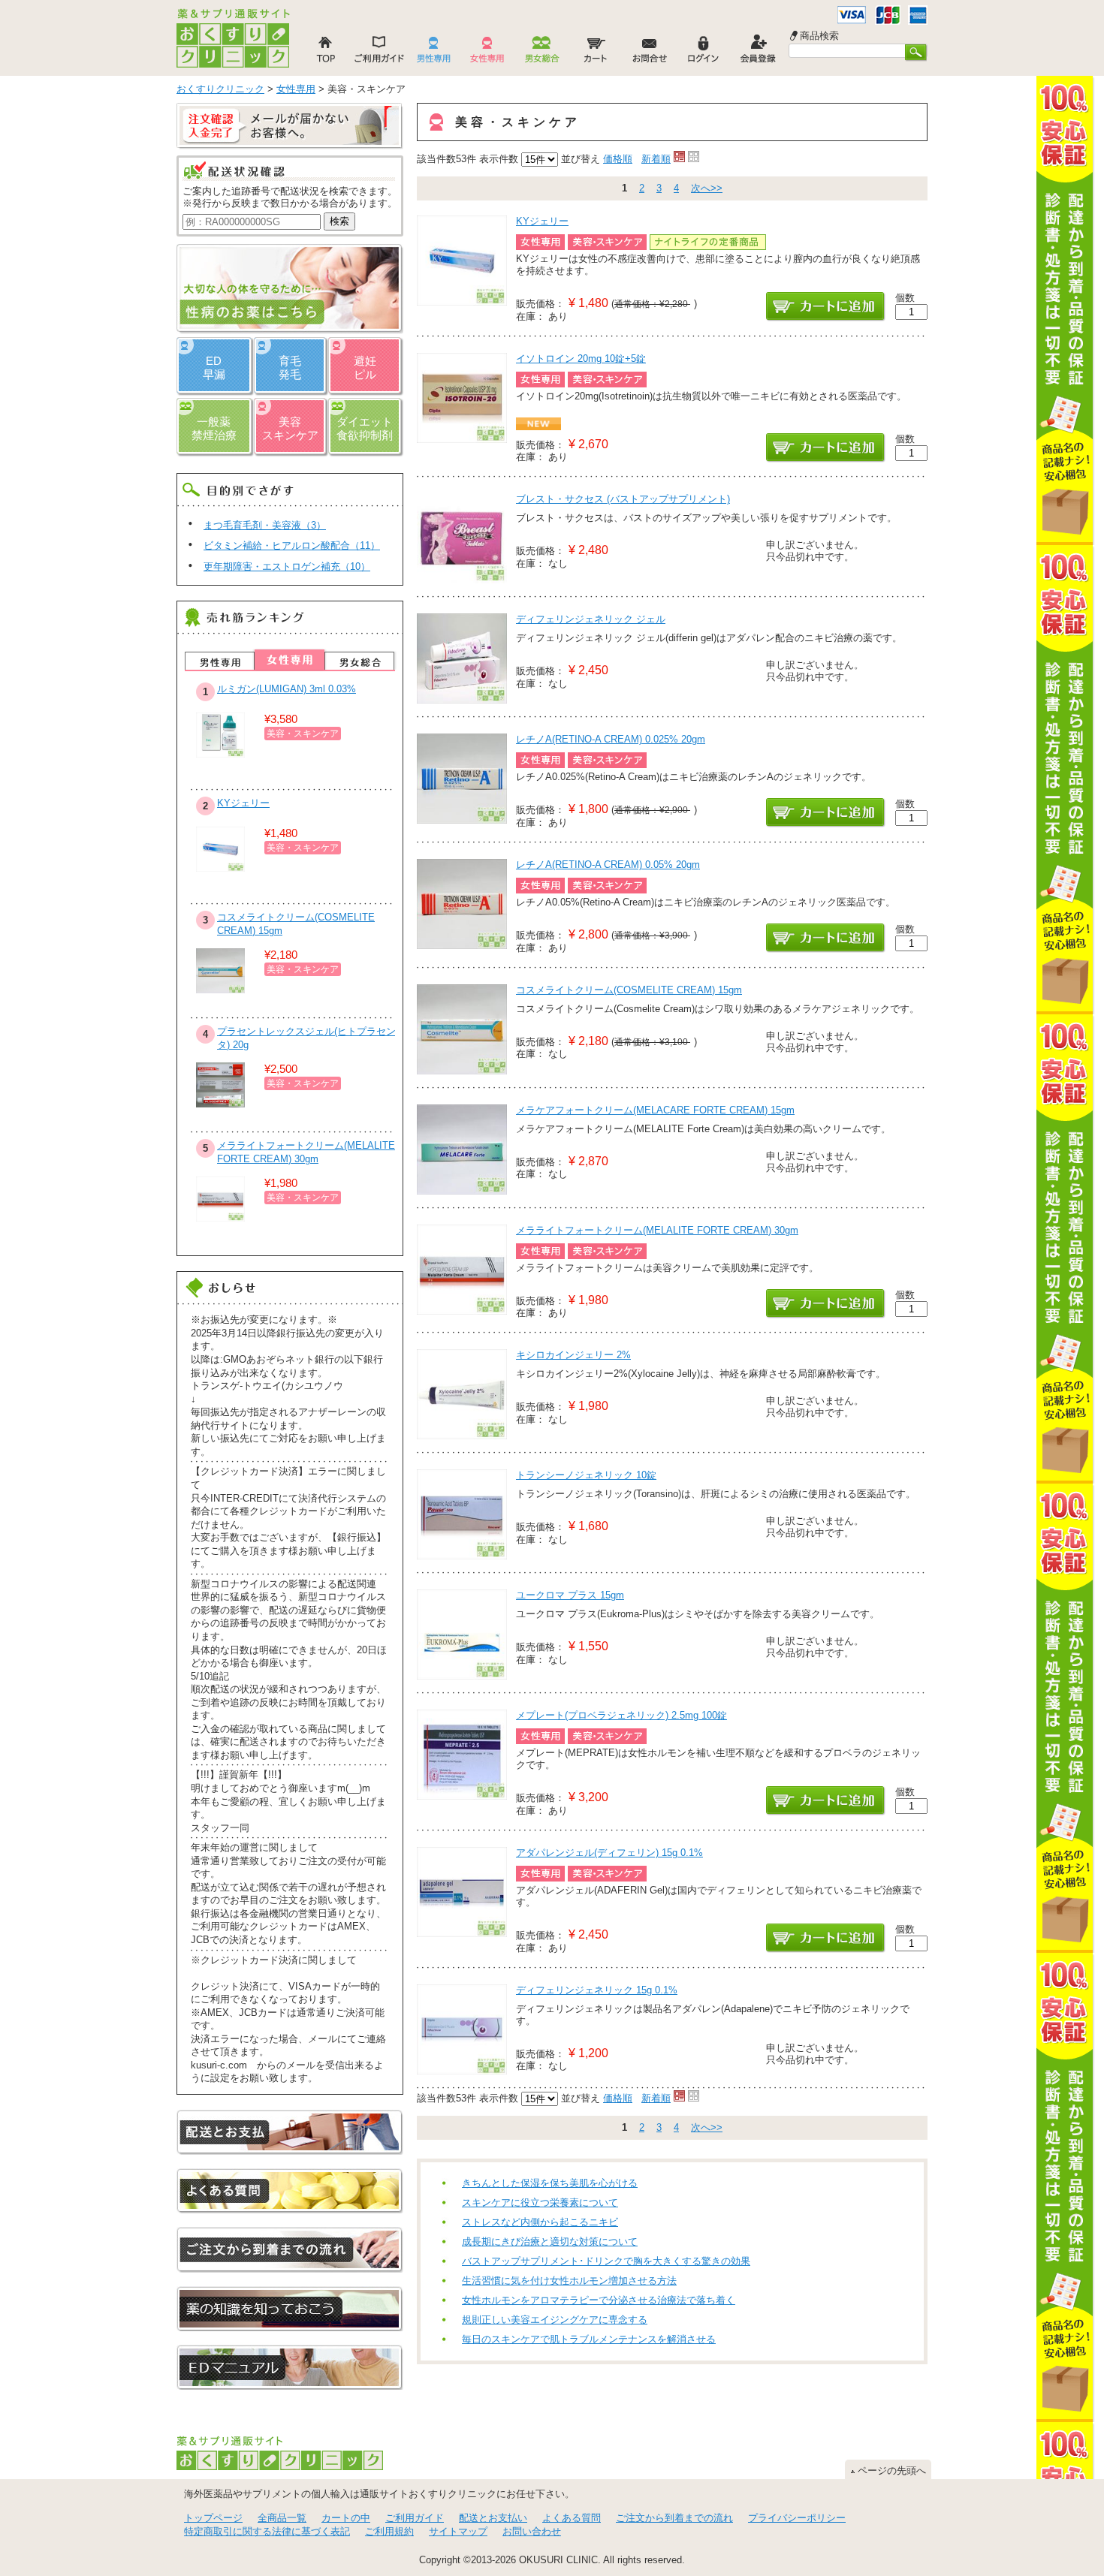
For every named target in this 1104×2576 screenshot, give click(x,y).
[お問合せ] (650, 53)
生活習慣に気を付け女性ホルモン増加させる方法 (569, 2281)
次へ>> (707, 188)
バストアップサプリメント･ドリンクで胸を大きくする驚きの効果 (606, 2261)
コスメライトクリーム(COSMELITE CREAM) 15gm (629, 990)
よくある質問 (572, 2518)
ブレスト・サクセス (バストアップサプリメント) (623, 499)
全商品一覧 (282, 2518)
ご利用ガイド (415, 2518)
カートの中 (346, 2518)
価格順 (618, 159)
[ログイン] (704, 53)
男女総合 (359, 661)
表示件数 (499, 159)
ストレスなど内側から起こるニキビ (540, 2222)
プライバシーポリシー (797, 2518)
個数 (905, 298)
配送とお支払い (493, 2518)
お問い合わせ (532, 2531)
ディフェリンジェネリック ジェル (591, 619)
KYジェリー (542, 221)
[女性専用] (487, 53)
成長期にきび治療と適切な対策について (550, 2242)
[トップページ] (325, 53)
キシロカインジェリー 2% (573, 1355)
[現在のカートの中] (596, 53)
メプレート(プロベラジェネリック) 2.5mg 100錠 (621, 1715)
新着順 (656, 159)
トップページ (213, 2518)
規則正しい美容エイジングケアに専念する (555, 2320)
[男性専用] (433, 53)
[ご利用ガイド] (379, 53)
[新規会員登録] (758, 53)
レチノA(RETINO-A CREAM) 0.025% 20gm (611, 739)
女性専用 (290, 660)
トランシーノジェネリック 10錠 (586, 1475)
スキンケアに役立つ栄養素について (540, 2202)
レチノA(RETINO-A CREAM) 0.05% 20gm (608, 865)
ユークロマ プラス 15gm (570, 1595)
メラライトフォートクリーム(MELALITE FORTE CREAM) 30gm (657, 1230)
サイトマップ (458, 2531)
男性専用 (220, 661)
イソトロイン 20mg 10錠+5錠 (581, 359)
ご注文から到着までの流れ (674, 2518)
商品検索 (819, 36)
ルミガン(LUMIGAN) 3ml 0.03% (287, 689)
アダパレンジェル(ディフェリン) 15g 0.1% (609, 1853)
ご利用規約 (389, 2531)
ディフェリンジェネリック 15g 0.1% (597, 1990)
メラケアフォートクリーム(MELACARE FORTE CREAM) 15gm (655, 1110)
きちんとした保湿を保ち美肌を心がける (550, 2183)
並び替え (581, 159)
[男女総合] (541, 53)
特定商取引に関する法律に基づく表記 (267, 2531)
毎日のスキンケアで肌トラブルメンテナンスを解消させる (589, 2339)
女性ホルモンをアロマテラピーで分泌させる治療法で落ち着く (599, 2300)
